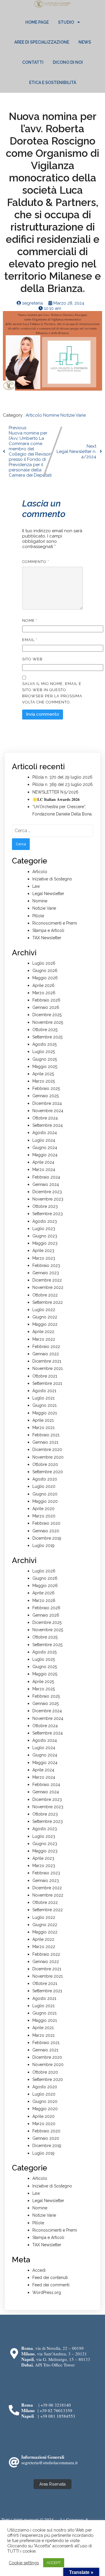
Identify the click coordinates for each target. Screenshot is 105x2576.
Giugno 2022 (45, 1317)
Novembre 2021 (48, 1368)
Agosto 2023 (45, 1221)
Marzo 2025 (44, 1081)
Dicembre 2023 (47, 1192)
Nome (30, 620)
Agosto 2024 (45, 1133)
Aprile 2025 (43, 1074)
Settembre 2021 (47, 1383)
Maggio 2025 (45, 1067)
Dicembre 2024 (47, 1103)
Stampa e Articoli (48, 930)
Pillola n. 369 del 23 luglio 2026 (63, 784)
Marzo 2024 (44, 1169)
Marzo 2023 (44, 1258)
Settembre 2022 (48, 1302)
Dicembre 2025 (47, 1015)
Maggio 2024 (45, 1155)
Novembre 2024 (48, 1111)
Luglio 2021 (43, 1398)
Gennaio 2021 (45, 1442)
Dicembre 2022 (47, 1280)
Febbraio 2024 (46, 1177)
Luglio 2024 (44, 1140)
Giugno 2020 (45, 1494)
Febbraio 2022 (46, 1347)
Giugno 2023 (45, 1236)
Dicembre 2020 (47, 1450)
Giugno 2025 (45, 1059)
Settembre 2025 (47, 1037)
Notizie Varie (73, 415)
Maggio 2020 (45, 1501)
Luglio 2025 (44, 1052)
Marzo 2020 (44, 1516)
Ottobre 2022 (45, 1295)
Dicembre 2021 (47, 1361)
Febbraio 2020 (46, 1523)
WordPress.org (47, 2292)
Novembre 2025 (48, 1022)
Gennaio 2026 (46, 1007)
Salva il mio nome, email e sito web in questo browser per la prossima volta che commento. (52, 693)
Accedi (39, 2270)
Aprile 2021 (43, 1420)
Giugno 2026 (45, 971)
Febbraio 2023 (46, 1265)
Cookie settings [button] (24, 2563)
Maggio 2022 (45, 1324)
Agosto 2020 (45, 1479)
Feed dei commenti (51, 2285)
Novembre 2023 (48, 1199)
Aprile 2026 (43, 985)
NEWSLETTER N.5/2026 (55, 792)
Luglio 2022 (44, 1310)
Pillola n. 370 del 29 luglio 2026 (62, 777)
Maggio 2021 (45, 1413)
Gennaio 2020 (46, 1531)
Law (36, 886)
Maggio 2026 (45, 978)
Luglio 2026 (44, 963)
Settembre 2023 (48, 1214)
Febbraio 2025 (46, 1088)
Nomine (52, 415)
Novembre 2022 (48, 1287)
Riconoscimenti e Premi (55, 923)
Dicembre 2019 (47, 1538)
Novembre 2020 (48, 1457)
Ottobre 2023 (45, 1206)
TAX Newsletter (47, 938)
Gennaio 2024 (46, 1184)
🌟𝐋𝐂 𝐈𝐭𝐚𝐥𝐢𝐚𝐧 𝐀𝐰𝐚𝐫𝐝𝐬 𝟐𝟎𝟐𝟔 (56, 799)
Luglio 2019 (43, 1545)
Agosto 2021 (44, 1391)
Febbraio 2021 (46, 1435)
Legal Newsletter (48, 894)
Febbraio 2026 (46, 1000)
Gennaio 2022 (46, 1354)
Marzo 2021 (43, 1428)
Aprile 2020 (43, 1509)
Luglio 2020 (44, 1486)
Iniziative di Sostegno (52, 879)
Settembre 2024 (48, 1125)
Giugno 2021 (44, 1405)
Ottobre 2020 (45, 1464)
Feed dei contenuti (50, 2278)
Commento (36, 562)
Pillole (38, 916)
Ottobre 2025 (45, 1030)
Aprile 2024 (43, 1162)
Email (30, 640)
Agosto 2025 (44, 1044)
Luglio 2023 (44, 1229)
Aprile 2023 (43, 1251)
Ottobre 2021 (45, 1376)
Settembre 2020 (48, 1472)
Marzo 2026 (44, 993)
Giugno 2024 (45, 1148)
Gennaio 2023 (46, 1273)
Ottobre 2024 (45, 1118)
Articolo (34, 415)
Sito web (32, 659)
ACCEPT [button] (54, 2563)
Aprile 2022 (43, 1332)
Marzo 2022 (44, 1339)
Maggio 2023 (45, 1243)
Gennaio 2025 (45, 1096)
